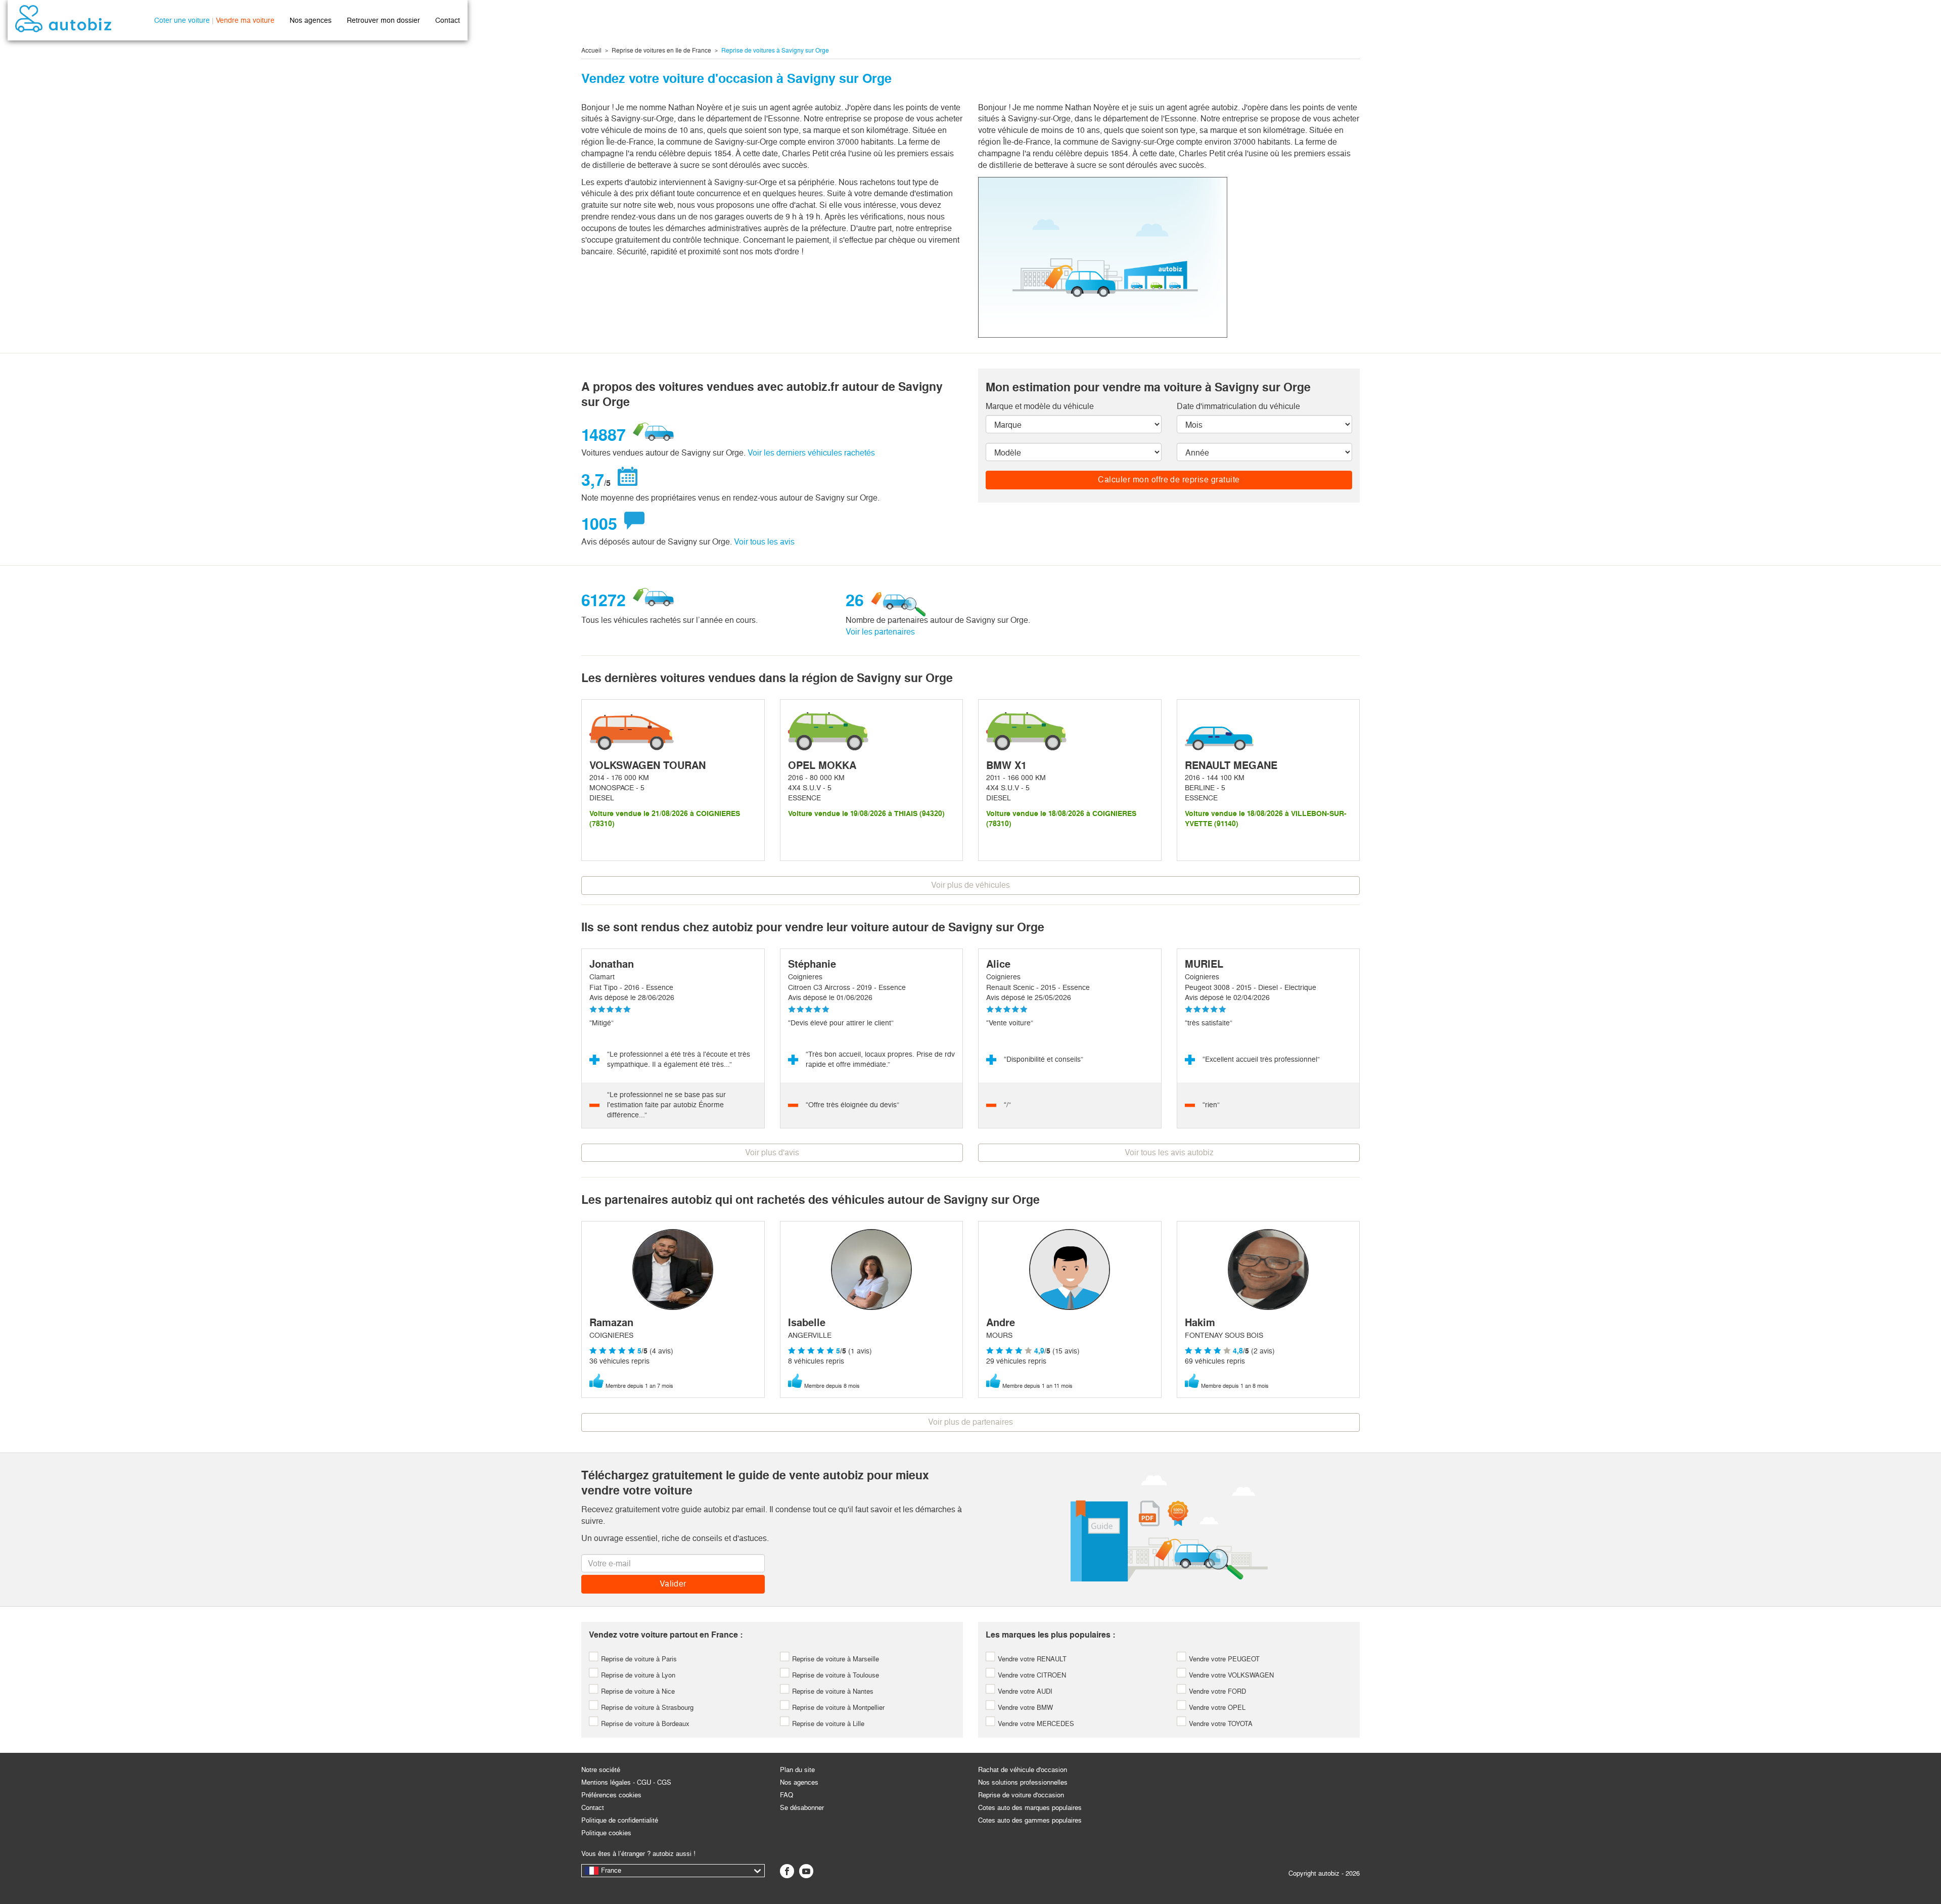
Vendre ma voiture (245, 20)
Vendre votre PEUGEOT (1223, 1659)
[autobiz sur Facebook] (787, 1871)
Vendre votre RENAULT (1031, 1659)
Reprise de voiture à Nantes (832, 1691)
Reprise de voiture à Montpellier (837, 1708)
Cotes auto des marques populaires (1030, 1808)
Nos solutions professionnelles (1023, 1782)
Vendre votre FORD (1216, 1691)
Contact (448, 20)
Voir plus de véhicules (970, 885)
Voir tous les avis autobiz (1169, 1152)
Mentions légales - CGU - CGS (626, 1782)
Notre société (601, 1770)
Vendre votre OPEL (1216, 1708)
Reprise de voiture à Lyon (637, 1675)
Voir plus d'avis (772, 1152)
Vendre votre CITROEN (1031, 1675)
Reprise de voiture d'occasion (1021, 1795)
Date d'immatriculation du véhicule (1238, 406)
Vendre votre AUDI (1024, 1691)
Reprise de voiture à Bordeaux (644, 1724)
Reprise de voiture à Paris (638, 1659)
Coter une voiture (182, 20)
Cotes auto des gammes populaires (1030, 1820)
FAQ (787, 1795)
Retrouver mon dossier (383, 20)
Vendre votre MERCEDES (1035, 1724)
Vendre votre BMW (1024, 1708)
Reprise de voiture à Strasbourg (646, 1708)
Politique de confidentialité (620, 1820)
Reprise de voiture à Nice (637, 1691)
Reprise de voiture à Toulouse (835, 1675)
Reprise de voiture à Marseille (835, 1659)
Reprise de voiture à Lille (827, 1724)
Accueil (591, 51)
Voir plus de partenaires (970, 1422)
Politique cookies (606, 1833)
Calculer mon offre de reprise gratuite (1169, 480)
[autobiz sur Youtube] (806, 1871)
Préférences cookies (611, 1795)
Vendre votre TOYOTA (1220, 1724)
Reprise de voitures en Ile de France (661, 51)
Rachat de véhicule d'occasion (1023, 1770)
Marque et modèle (1040, 406)
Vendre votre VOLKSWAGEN (1230, 1675)
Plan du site (797, 1770)
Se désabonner (802, 1808)
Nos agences (311, 20)
